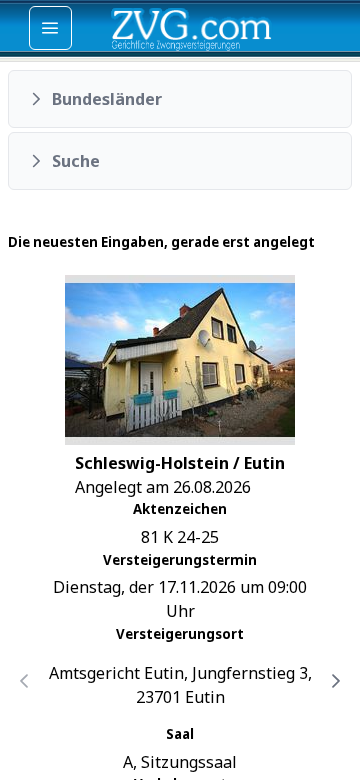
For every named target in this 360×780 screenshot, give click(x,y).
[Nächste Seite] (336, 681)
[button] (180, 99)
